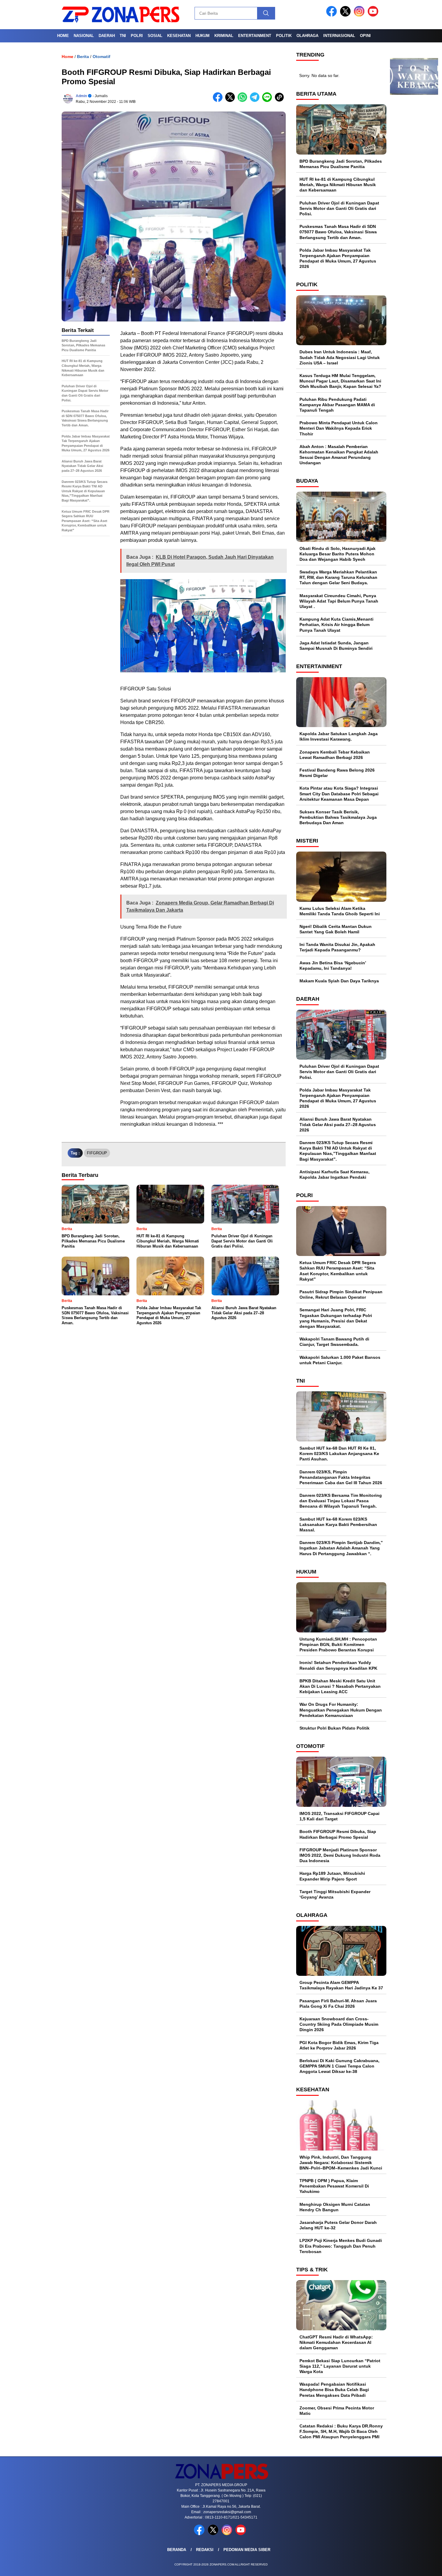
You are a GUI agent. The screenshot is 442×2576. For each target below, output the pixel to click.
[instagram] (360, 15)
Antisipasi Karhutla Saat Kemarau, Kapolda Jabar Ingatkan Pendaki (335, 1174)
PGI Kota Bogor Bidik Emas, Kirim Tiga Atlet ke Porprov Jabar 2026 (339, 2045)
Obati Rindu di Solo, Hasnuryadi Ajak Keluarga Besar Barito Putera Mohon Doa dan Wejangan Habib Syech (338, 554)
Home (63, 36)
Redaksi (205, 2550)
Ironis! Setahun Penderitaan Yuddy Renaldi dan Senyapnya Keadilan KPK (338, 1665)
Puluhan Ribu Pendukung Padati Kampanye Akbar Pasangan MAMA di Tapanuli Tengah (337, 405)
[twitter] (346, 15)
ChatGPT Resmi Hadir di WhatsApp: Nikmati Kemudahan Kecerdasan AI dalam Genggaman (336, 2342)
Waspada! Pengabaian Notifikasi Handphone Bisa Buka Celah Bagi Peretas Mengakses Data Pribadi (334, 2390)
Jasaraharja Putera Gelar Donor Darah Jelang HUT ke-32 (338, 2225)
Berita (83, 57)
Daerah (107, 36)
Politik (284, 36)
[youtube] (374, 15)
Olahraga (307, 36)
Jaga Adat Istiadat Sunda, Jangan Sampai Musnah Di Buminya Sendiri (336, 646)
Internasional (339, 36)
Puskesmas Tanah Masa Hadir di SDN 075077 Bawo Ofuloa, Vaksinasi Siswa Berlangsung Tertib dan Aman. (338, 232)
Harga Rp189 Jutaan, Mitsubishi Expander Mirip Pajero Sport (332, 1876)
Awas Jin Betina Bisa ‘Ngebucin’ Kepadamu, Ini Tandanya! (333, 966)
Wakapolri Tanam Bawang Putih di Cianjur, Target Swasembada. (334, 1342)
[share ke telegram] (256, 101)
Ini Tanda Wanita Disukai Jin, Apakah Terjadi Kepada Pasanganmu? (337, 947)
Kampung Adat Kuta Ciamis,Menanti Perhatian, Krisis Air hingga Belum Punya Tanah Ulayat (336, 625)
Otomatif (101, 57)
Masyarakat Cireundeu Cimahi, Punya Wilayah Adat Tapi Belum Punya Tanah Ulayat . (339, 601)
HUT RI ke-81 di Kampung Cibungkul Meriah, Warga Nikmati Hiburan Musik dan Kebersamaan (338, 185)
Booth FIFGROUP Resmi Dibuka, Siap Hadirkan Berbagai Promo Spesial (338, 1834)
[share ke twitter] (231, 101)
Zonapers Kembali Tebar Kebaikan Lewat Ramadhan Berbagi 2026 (335, 755)
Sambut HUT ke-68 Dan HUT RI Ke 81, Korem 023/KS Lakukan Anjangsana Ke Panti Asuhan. (339, 1454)
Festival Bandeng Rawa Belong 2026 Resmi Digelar (337, 773)
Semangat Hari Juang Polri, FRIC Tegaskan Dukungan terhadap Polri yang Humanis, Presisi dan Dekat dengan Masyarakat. (336, 1318)
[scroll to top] (424, 2567)
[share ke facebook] (219, 101)
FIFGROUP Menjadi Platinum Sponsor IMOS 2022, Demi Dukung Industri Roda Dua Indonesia (340, 1855)
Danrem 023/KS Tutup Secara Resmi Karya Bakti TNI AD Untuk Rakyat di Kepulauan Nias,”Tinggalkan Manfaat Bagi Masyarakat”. (338, 1151)
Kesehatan (179, 36)
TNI (123, 36)
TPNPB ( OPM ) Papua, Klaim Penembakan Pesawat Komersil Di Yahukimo (334, 2186)
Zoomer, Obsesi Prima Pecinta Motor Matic (337, 2411)
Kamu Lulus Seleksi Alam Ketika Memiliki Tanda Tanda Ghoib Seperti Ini (340, 911)
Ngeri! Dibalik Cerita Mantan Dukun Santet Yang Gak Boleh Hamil (336, 929)
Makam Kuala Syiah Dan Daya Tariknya (339, 981)
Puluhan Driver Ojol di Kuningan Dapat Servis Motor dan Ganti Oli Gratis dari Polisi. (339, 208)
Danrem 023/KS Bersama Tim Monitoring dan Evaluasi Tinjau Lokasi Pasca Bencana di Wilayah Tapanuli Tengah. (341, 1501)
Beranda (177, 2550)
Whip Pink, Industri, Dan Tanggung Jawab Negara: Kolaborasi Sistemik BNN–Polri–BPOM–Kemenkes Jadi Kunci (341, 2163)
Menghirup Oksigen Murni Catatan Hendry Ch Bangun (335, 2207)
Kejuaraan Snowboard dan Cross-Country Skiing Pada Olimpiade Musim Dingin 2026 (339, 2024)
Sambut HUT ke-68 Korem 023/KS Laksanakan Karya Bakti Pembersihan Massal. (338, 1524)
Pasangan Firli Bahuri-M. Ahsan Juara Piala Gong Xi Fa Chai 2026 (338, 2003)
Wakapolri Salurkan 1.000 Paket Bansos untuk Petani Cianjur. (340, 1360)
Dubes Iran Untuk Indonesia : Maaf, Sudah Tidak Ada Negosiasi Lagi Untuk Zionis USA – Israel (340, 357)
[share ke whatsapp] (244, 101)
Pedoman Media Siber (247, 2550)
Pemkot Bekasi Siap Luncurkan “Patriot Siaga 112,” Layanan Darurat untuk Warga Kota (340, 2366)
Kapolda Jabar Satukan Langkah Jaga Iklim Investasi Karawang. (339, 736)
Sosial (155, 36)
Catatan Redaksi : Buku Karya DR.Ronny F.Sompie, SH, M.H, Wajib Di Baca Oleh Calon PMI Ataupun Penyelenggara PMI (341, 2431)
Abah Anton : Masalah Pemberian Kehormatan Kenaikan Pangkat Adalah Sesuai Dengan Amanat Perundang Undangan (339, 455)
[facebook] (333, 15)
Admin (81, 96)
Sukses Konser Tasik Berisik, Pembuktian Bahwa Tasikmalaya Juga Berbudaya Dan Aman (338, 817)
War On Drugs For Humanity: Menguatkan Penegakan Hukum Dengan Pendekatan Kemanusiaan (341, 1710)
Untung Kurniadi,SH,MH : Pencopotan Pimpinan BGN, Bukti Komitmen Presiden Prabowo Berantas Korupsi (338, 1644)
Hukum (203, 36)
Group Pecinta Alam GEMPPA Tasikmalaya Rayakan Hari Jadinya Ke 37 (341, 1985)
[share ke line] (268, 101)
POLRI (137, 36)
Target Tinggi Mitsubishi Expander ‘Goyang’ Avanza (335, 1894)
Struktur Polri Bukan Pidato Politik (335, 1728)
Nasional (84, 36)
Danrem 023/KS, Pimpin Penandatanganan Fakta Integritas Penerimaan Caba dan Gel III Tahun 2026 (341, 1477)
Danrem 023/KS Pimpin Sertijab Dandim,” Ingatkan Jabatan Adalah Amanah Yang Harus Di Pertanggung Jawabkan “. (341, 1548)
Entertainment (255, 36)
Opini (365, 36)
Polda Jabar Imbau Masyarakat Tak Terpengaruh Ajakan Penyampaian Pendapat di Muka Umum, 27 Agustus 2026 (338, 258)
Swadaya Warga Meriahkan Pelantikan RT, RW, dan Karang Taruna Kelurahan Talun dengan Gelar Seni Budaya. (338, 577)
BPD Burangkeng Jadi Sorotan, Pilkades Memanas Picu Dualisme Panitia (341, 164)
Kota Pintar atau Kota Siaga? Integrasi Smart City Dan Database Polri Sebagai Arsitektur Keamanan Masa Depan (339, 794)
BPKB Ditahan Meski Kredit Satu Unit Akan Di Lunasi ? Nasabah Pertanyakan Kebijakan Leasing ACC (340, 1686)
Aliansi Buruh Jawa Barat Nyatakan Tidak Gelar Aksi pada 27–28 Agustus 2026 (338, 1125)
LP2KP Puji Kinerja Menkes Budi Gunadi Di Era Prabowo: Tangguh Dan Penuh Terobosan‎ (341, 2246)
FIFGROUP (97, 1153)
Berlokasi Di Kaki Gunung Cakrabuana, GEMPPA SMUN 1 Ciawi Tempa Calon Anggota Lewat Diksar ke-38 (339, 2066)
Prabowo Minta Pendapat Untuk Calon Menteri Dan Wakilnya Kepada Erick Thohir (339, 428)
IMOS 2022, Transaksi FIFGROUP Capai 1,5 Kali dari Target (339, 1816)
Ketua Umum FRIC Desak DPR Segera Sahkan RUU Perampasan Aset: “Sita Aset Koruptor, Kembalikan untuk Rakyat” (338, 1271)
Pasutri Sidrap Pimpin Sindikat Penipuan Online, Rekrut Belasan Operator (341, 1294)
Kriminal (224, 36)
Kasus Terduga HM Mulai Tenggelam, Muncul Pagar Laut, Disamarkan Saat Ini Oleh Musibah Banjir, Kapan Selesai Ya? (340, 381)
